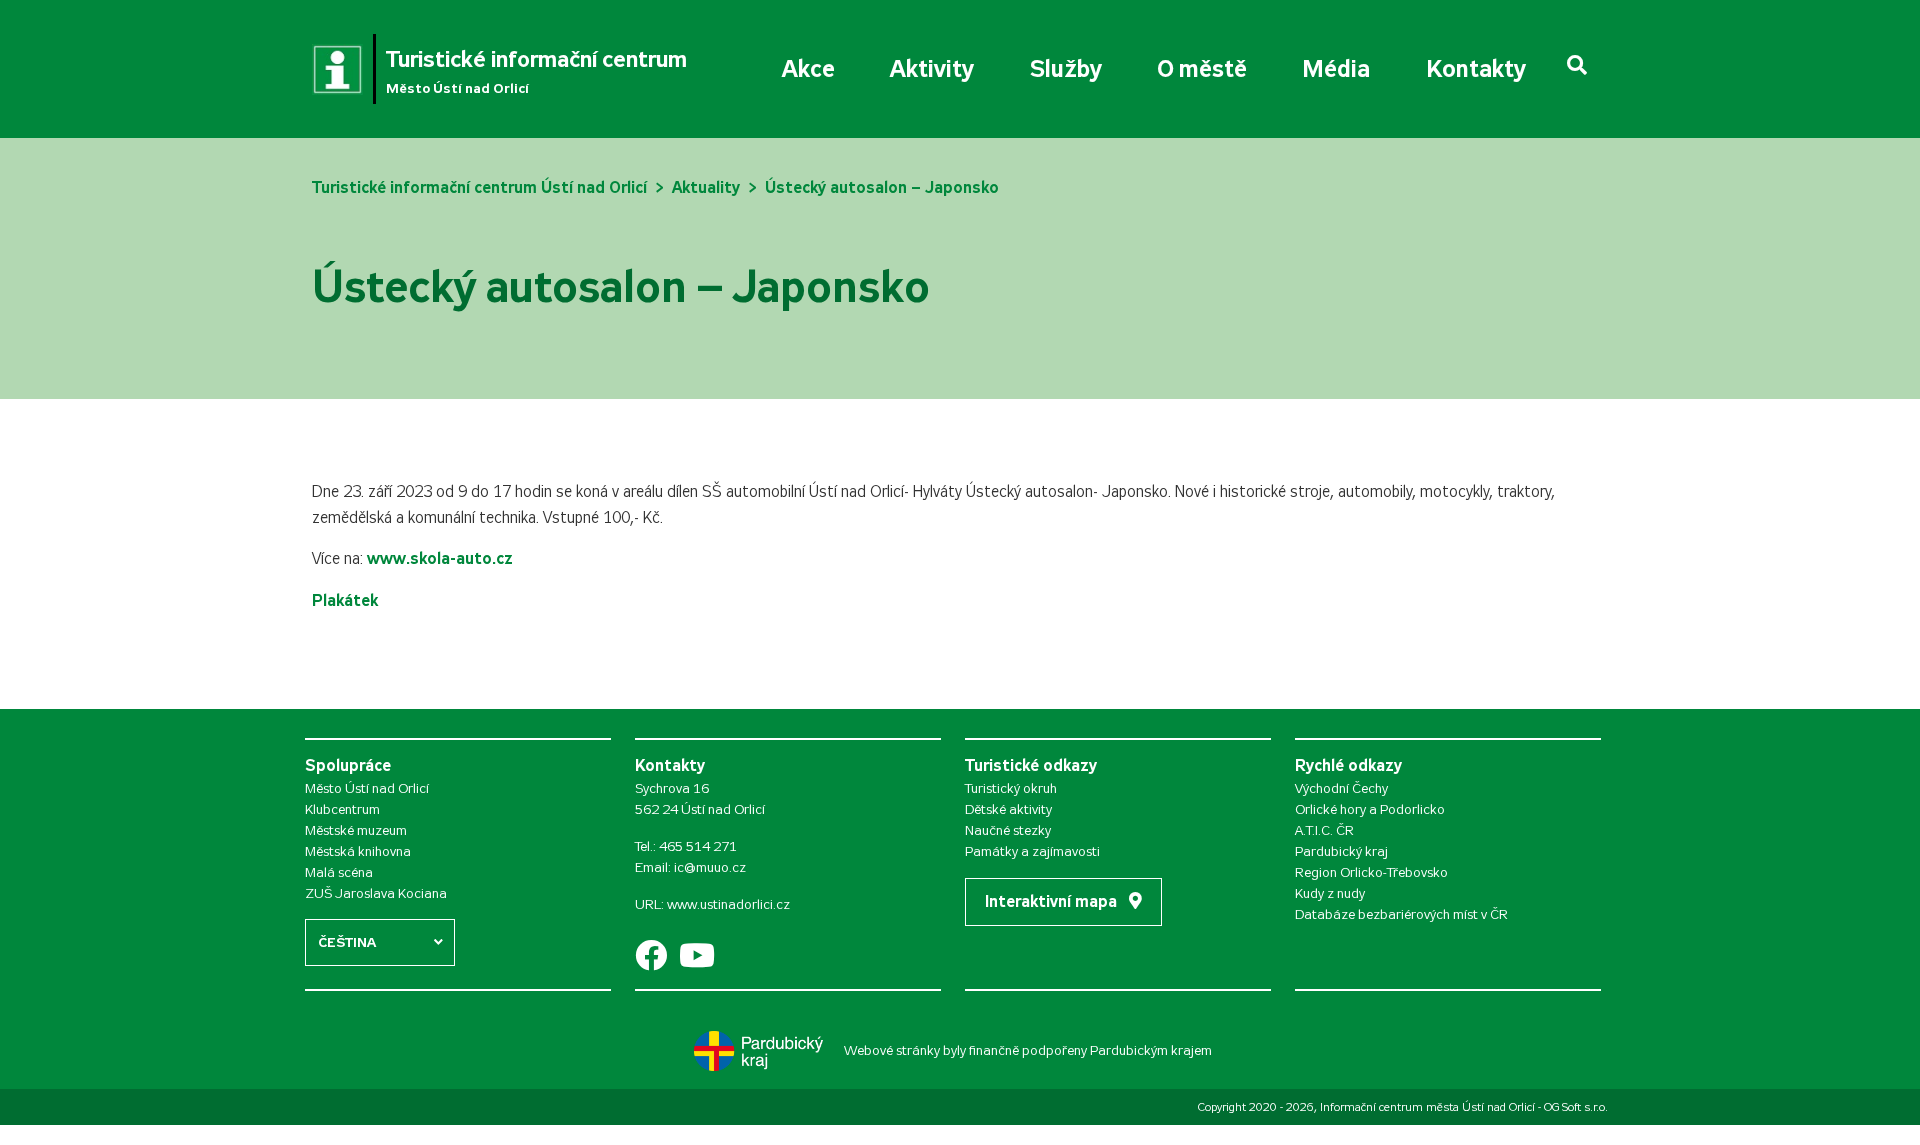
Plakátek (345, 600)
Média (1336, 69)
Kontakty (1476, 69)
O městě (1202, 69)
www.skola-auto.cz (440, 558)
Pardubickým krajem (1151, 1050)
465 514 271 (698, 846)
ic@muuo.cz (710, 867)
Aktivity (932, 69)
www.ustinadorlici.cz (728, 904)
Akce (808, 69)
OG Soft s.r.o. (1576, 1107)
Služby (1066, 69)
